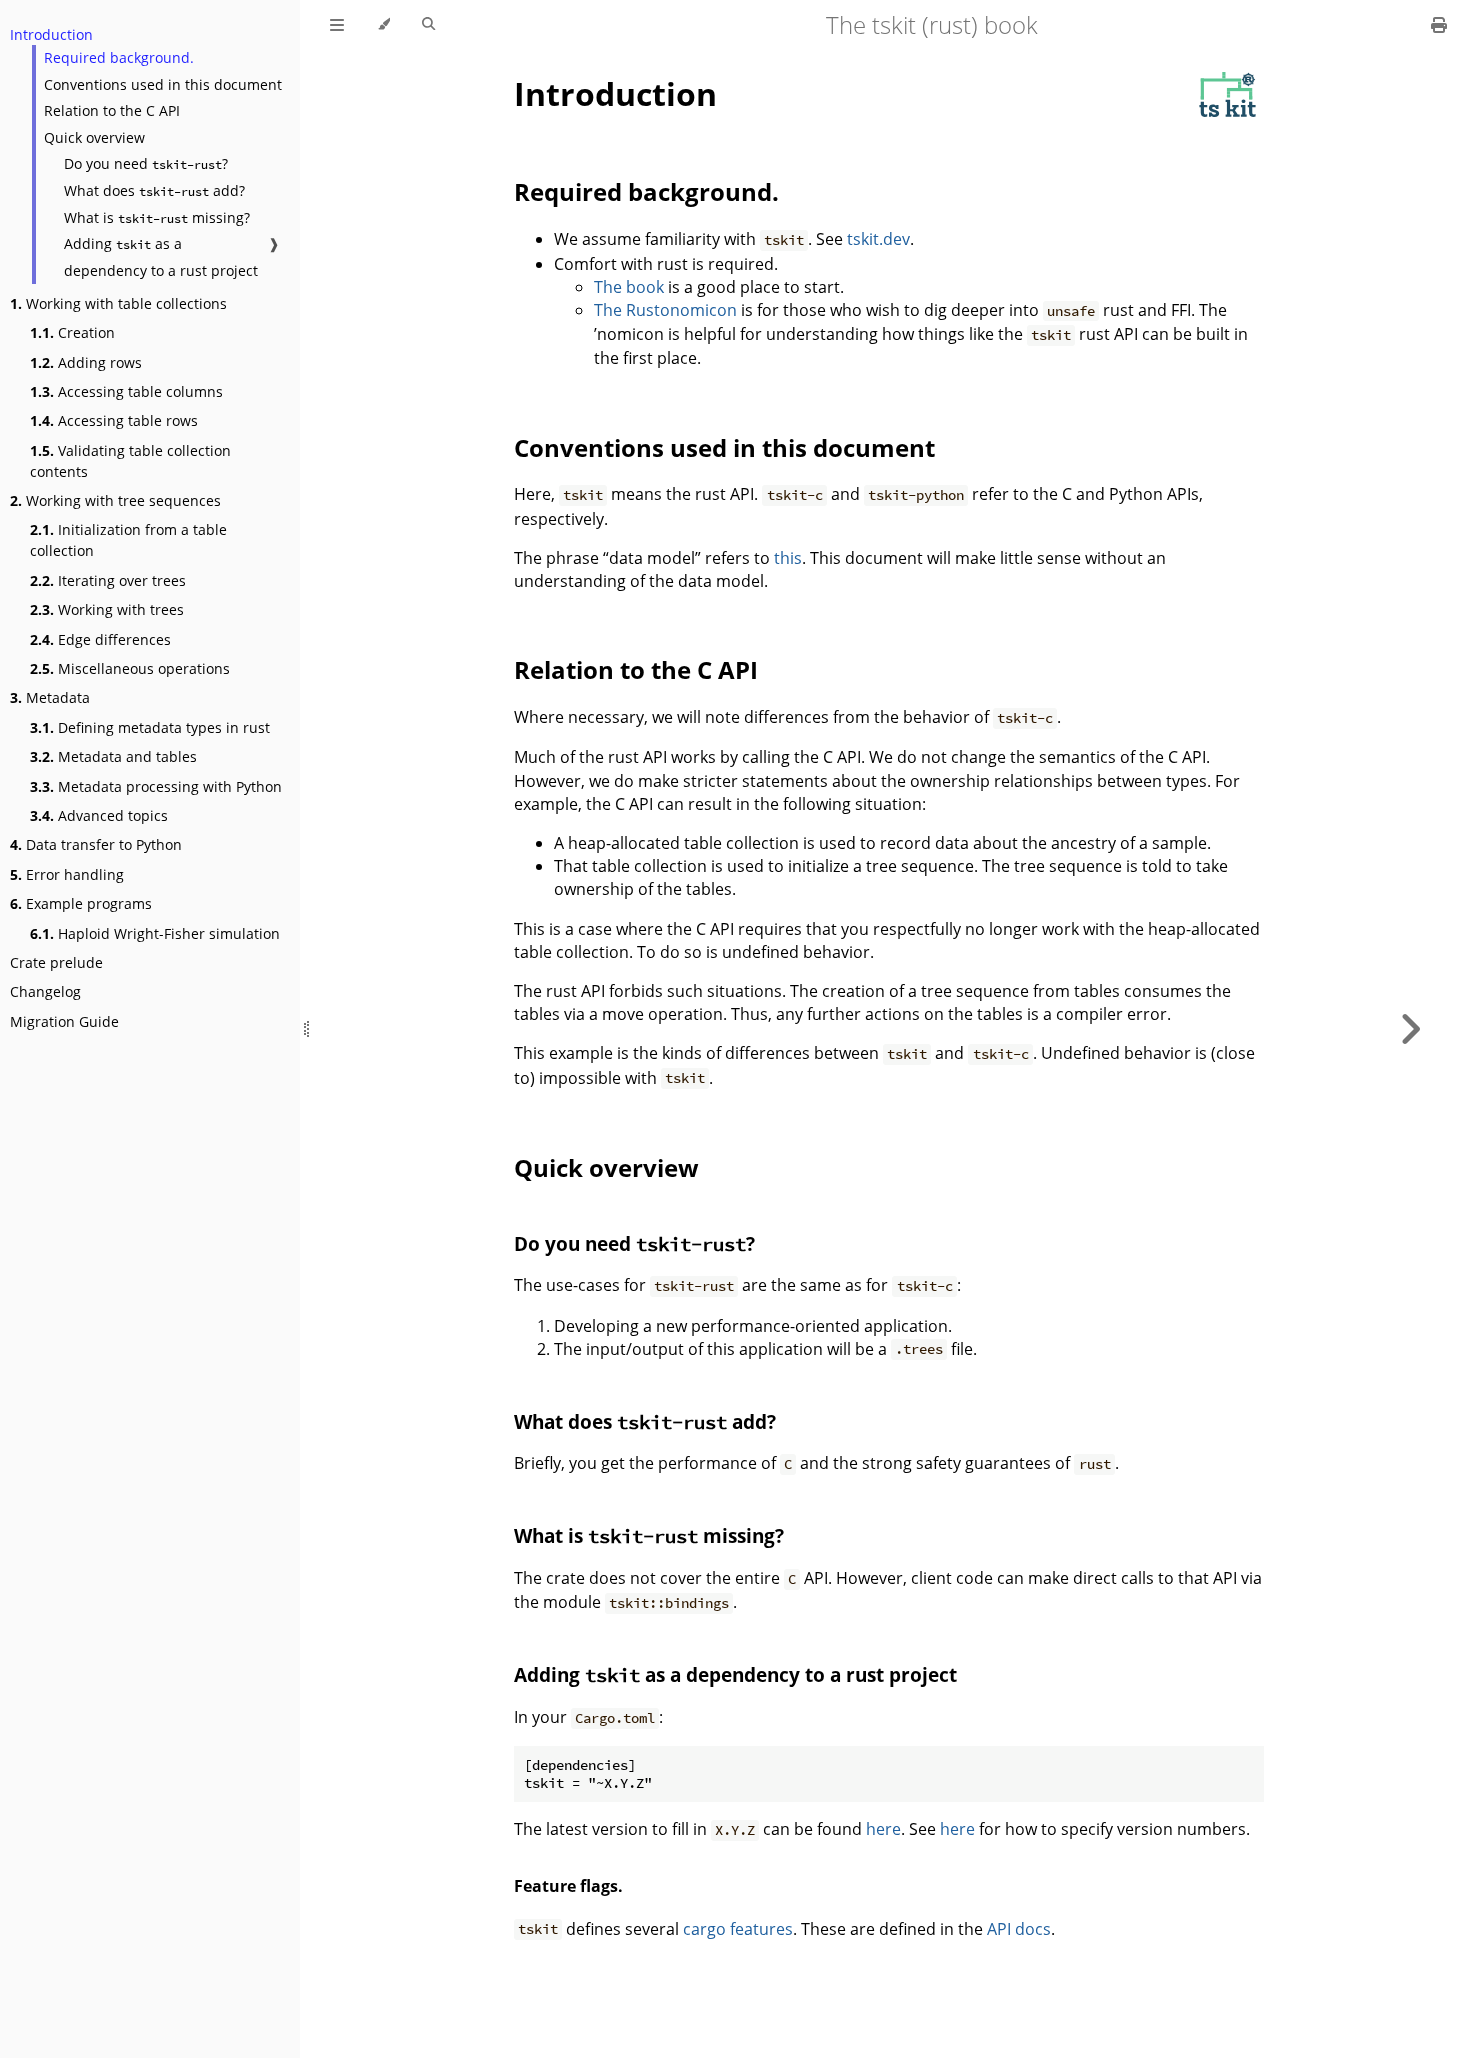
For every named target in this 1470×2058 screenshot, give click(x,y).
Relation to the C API (112, 110)
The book (629, 287)
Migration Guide (64, 1021)
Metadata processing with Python (156, 786)
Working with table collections (118, 303)
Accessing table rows (114, 420)
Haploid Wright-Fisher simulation (155, 933)
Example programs (81, 903)
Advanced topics (99, 815)
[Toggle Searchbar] (428, 25)
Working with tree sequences (115, 500)
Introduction (51, 34)
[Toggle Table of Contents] (337, 25)
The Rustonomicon (665, 310)
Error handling (67, 874)
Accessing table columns (126, 391)
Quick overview (94, 137)
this (788, 558)
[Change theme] (383, 25)
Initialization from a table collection (128, 540)
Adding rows (86, 362)
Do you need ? (146, 163)
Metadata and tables (113, 756)
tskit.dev (878, 239)
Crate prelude (56, 962)
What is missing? (157, 217)
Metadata (50, 697)
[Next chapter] (1410, 1029)
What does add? (154, 190)
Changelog (45, 991)
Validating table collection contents (130, 461)
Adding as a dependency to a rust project (161, 257)
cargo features (738, 1929)
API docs (1019, 1929)
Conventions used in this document (163, 84)
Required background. (119, 57)
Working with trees (107, 609)
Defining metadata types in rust (150, 727)
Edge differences (100, 639)
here (883, 1829)
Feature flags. (568, 1886)
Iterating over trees (108, 580)
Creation (72, 332)
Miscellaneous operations (130, 668)
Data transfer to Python (96, 844)
